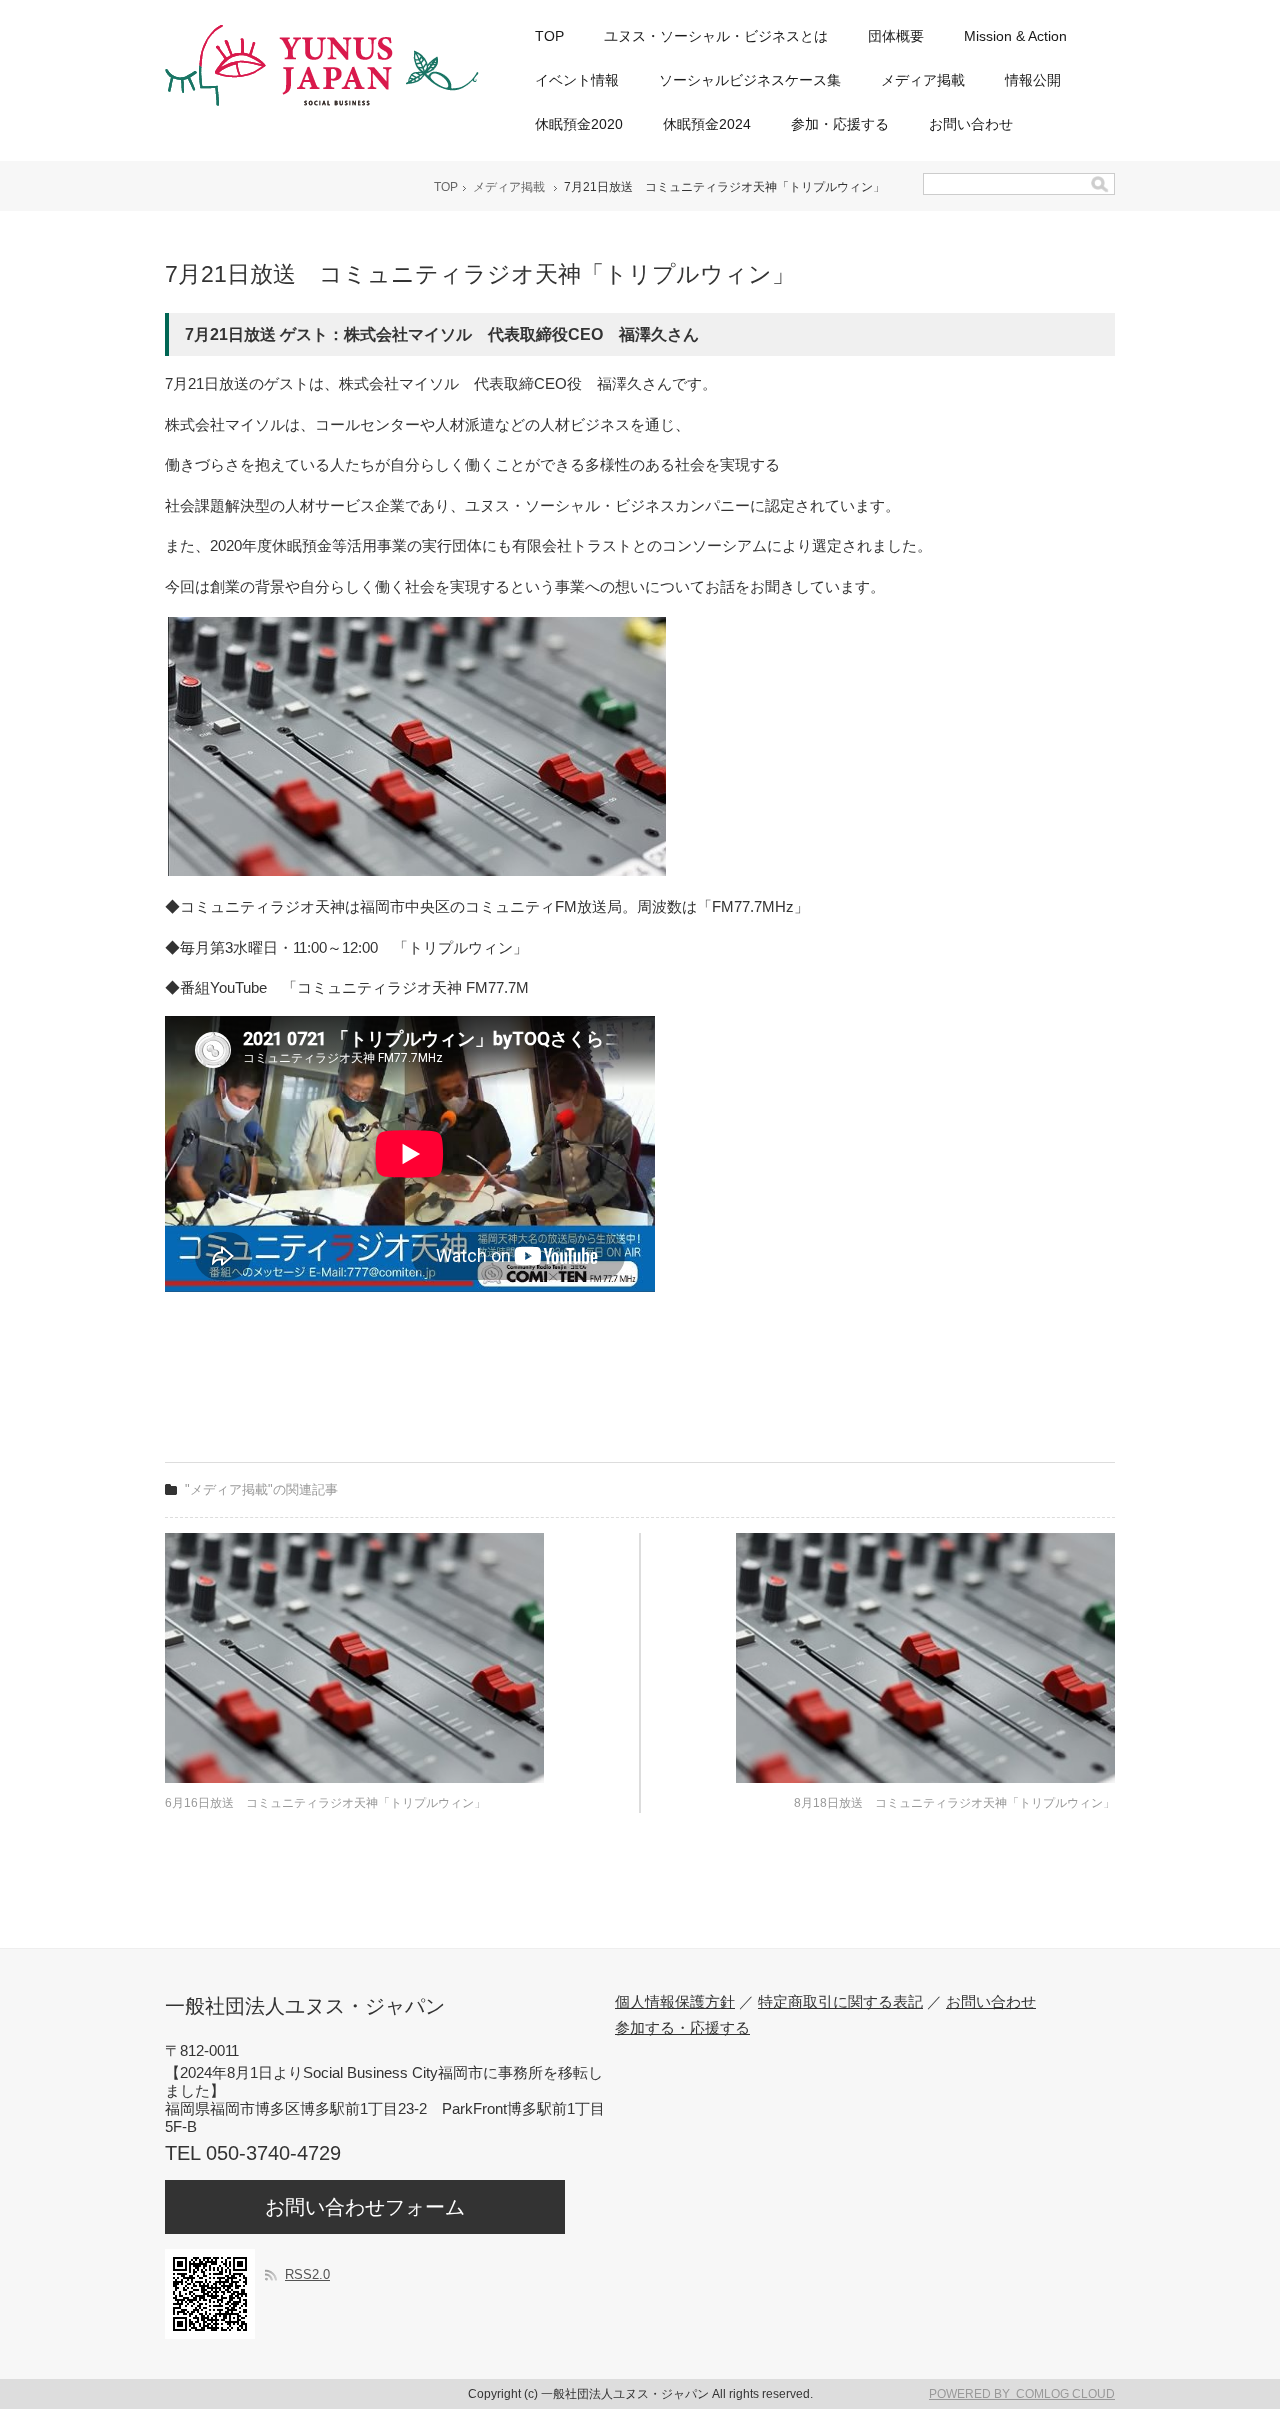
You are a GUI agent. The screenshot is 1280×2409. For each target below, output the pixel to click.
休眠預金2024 (707, 124)
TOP (549, 36)
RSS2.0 (307, 2274)
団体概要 (896, 36)
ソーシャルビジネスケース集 (750, 80)
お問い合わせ (971, 124)
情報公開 (1033, 80)
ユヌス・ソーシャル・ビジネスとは (716, 36)
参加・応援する (840, 124)
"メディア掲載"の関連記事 (261, 1489)
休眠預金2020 (579, 124)
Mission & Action (1015, 36)
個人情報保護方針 (675, 2001)
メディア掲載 (923, 80)
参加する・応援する (682, 2027)
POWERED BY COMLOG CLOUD (1022, 2394)
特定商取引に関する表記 (840, 2001)
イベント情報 (577, 80)
